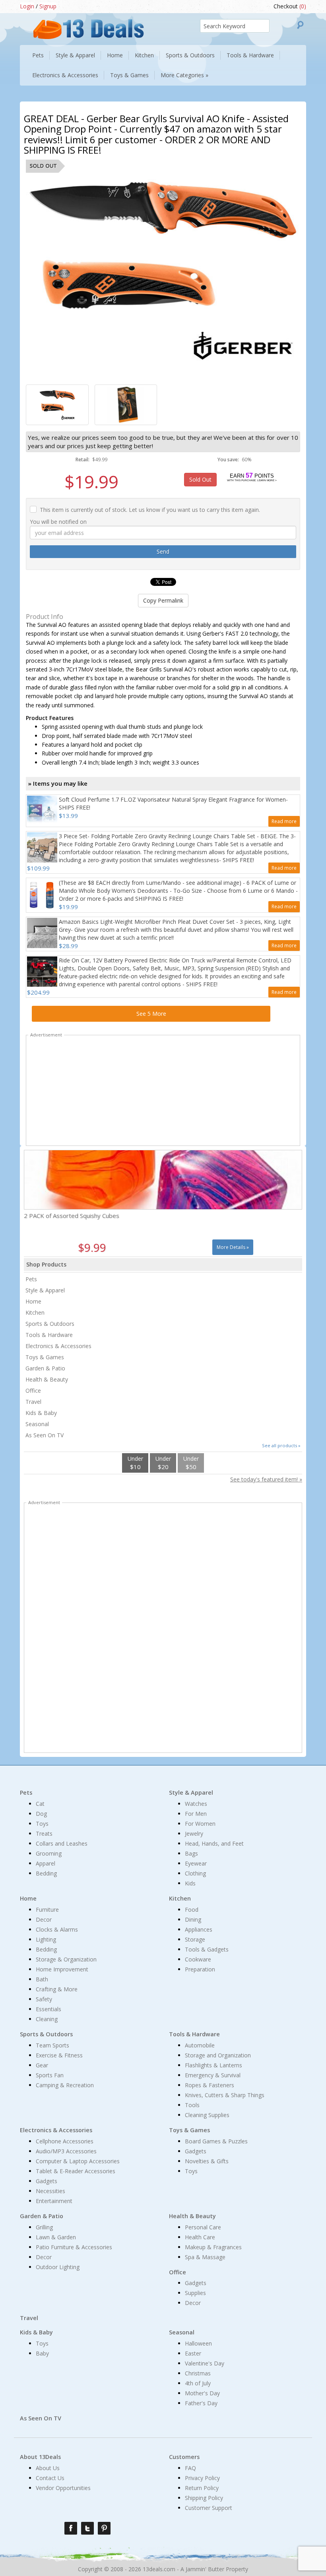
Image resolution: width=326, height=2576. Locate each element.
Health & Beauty (47, 1379)
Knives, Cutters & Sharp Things (225, 2095)
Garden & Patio (45, 1368)
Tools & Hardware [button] (250, 55)
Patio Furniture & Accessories (74, 2247)
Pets (31, 1279)
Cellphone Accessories (65, 2141)
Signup (48, 6)
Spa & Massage (205, 2257)
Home (33, 1301)
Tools (192, 2105)
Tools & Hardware (49, 1335)
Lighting (46, 1939)
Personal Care (203, 2227)
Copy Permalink (163, 600)
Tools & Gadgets (207, 1949)
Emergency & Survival (213, 2075)
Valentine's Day (205, 2363)
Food (192, 1910)
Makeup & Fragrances (213, 2247)
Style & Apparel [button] (75, 55)
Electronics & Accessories (58, 1346)
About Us (48, 2468)
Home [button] (115, 55)
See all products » (281, 1445)
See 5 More (151, 1014)
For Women (200, 1824)
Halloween (198, 2343)
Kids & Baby (41, 1413)
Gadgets (47, 2181)
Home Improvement (62, 1969)
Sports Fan (50, 2075)
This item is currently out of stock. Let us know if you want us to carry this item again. (150, 510)
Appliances (199, 1929)
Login (27, 6)
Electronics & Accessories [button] (65, 75)
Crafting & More (57, 1989)
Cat (40, 1804)
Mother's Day (202, 2393)
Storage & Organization (66, 1959)
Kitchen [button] (144, 55)
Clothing (195, 1873)
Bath (42, 1979)
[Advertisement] (163, 1092)
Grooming (49, 1853)
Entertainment (54, 2201)
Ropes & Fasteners (210, 2085)
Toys (42, 1824)
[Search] (300, 25)
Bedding (46, 1873)
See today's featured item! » (266, 1479)
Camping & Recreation (65, 2085)
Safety (44, 1999)
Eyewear (196, 1863)
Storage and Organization (218, 2055)
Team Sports (52, 2045)
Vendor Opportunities (63, 2488)
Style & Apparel (45, 1290)
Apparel (46, 1863)
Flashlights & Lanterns (213, 2065)
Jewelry (194, 1833)
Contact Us (50, 2478)
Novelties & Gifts (207, 2161)
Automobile (200, 2045)
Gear (42, 2065)
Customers (184, 2457)
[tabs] (57, 405)
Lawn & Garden (56, 2237)
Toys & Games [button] (129, 75)
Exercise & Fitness (59, 2055)
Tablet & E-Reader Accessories (76, 2171)
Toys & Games (45, 1357)
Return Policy (202, 2488)
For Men (196, 1814)
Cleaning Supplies (207, 2115)
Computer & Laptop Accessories (78, 2161)
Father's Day (201, 2403)
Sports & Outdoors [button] (190, 55)
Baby (42, 2353)
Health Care (200, 2237)
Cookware (198, 1959)
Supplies (195, 2293)
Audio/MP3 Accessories (66, 2151)
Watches (196, 1804)
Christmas (198, 2373)
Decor (44, 1919)
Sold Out (200, 479)
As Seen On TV (45, 1435)
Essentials (49, 2009)
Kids (190, 1883)
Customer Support (209, 2508)
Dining (193, 1919)
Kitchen (35, 1312)
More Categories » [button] (184, 75)
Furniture (47, 1910)
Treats (44, 1833)
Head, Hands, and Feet (214, 1843)
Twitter (87, 2528)
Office (33, 1390)
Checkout (290, 6)
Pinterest (104, 2528)
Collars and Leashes (62, 1843)
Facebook (71, 2528)
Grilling (44, 2227)
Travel (33, 1402)
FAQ (190, 2468)
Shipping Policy (204, 2498)
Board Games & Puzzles (216, 2141)
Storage (195, 1939)
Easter (193, 2353)
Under (135, 1463)
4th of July (198, 2383)
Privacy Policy (202, 2478)
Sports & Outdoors (50, 1324)
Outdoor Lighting (58, 2267)
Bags (191, 1853)
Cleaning (47, 2019)
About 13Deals (40, 2457)
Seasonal (37, 1424)
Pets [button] (38, 55)
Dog (41, 1814)
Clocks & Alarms (57, 1929)
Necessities (50, 2191)
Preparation (200, 1969)
